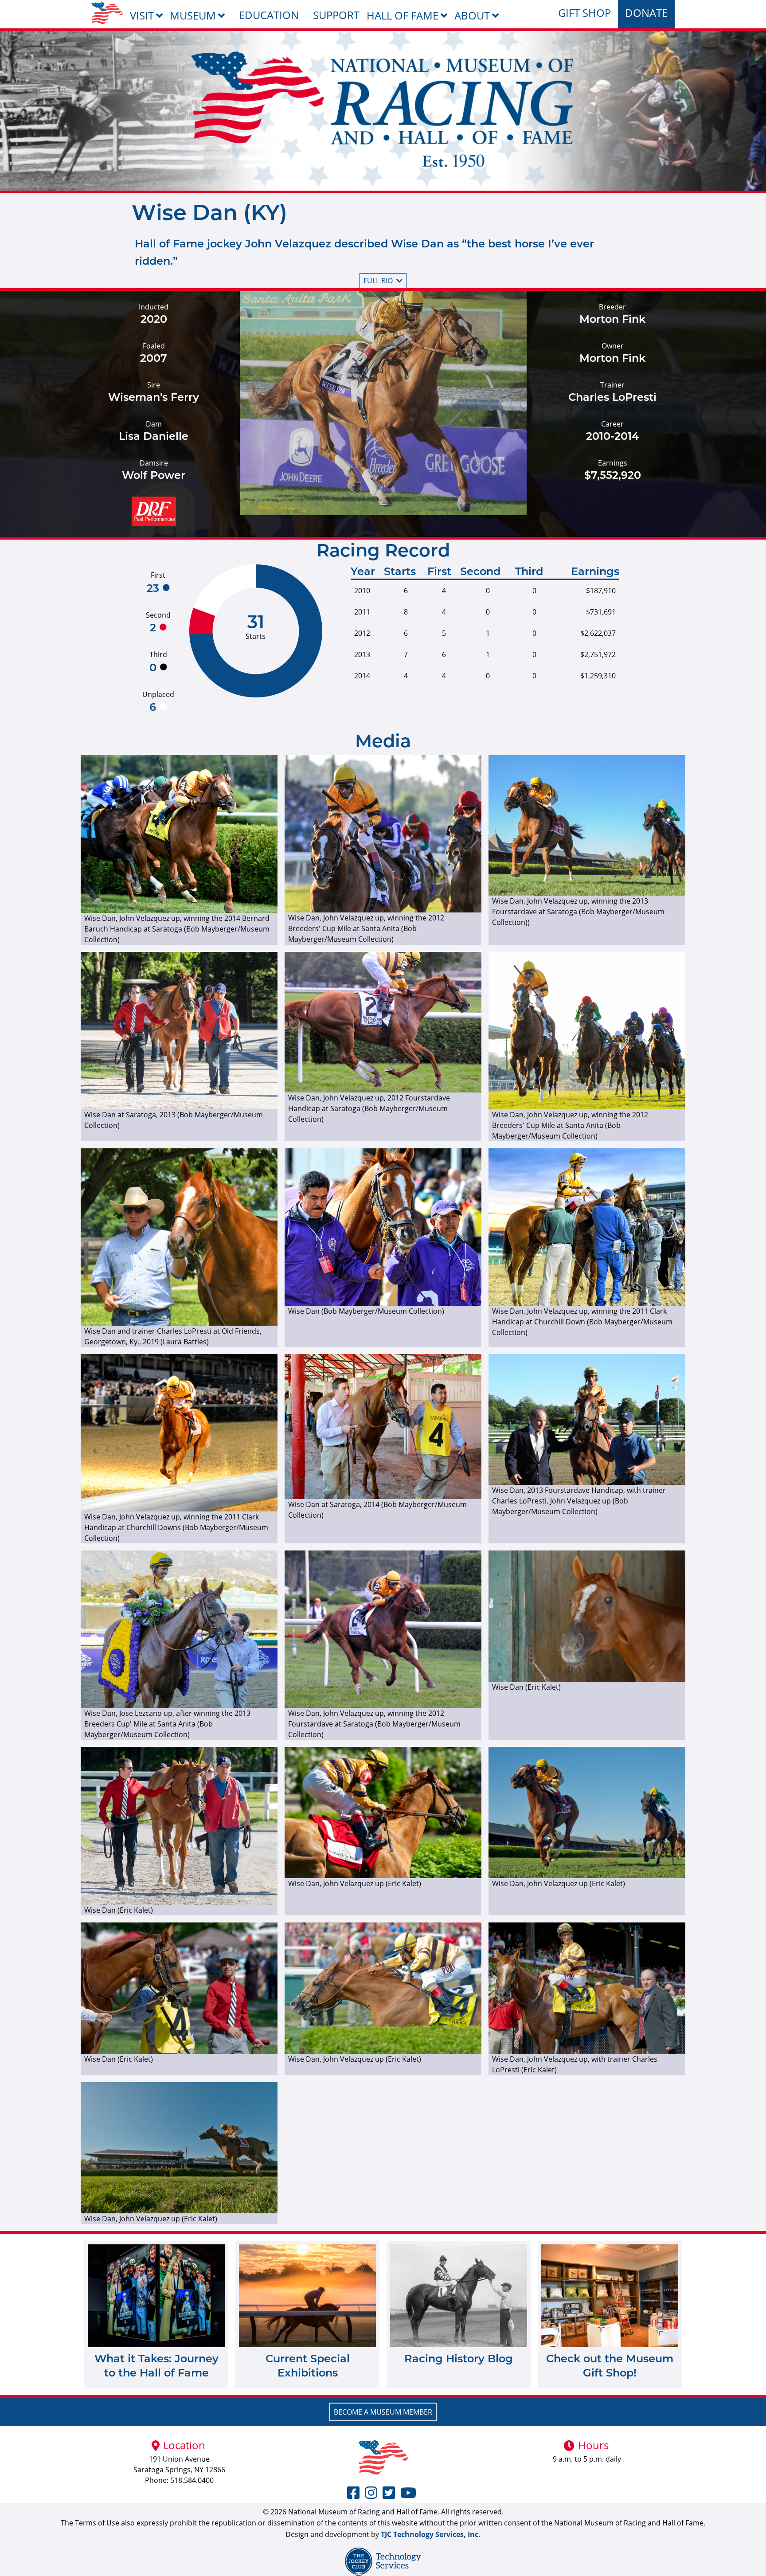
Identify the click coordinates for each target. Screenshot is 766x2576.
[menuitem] (107, 13)
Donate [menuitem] (646, 13)
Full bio (378, 281)
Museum (193, 15)
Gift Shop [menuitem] (584, 13)
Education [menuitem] (269, 15)
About (472, 15)
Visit (142, 15)
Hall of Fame (403, 15)
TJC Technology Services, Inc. (431, 2534)
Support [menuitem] (336, 15)
